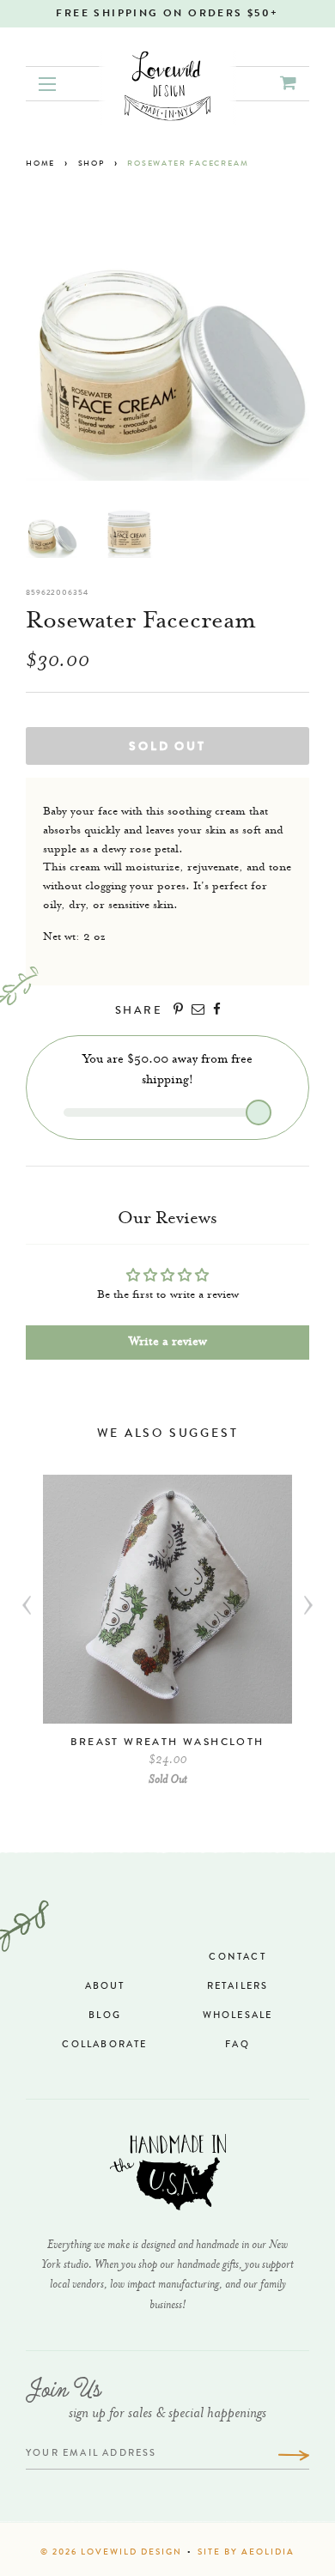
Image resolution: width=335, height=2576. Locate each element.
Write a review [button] (168, 1343)
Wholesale (238, 2016)
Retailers (238, 1987)
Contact (237, 1958)
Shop (91, 164)
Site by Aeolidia (246, 2553)
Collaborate (104, 2045)
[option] (167, 1640)
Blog (105, 2016)
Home (40, 164)
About (105, 1987)
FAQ (238, 2045)
